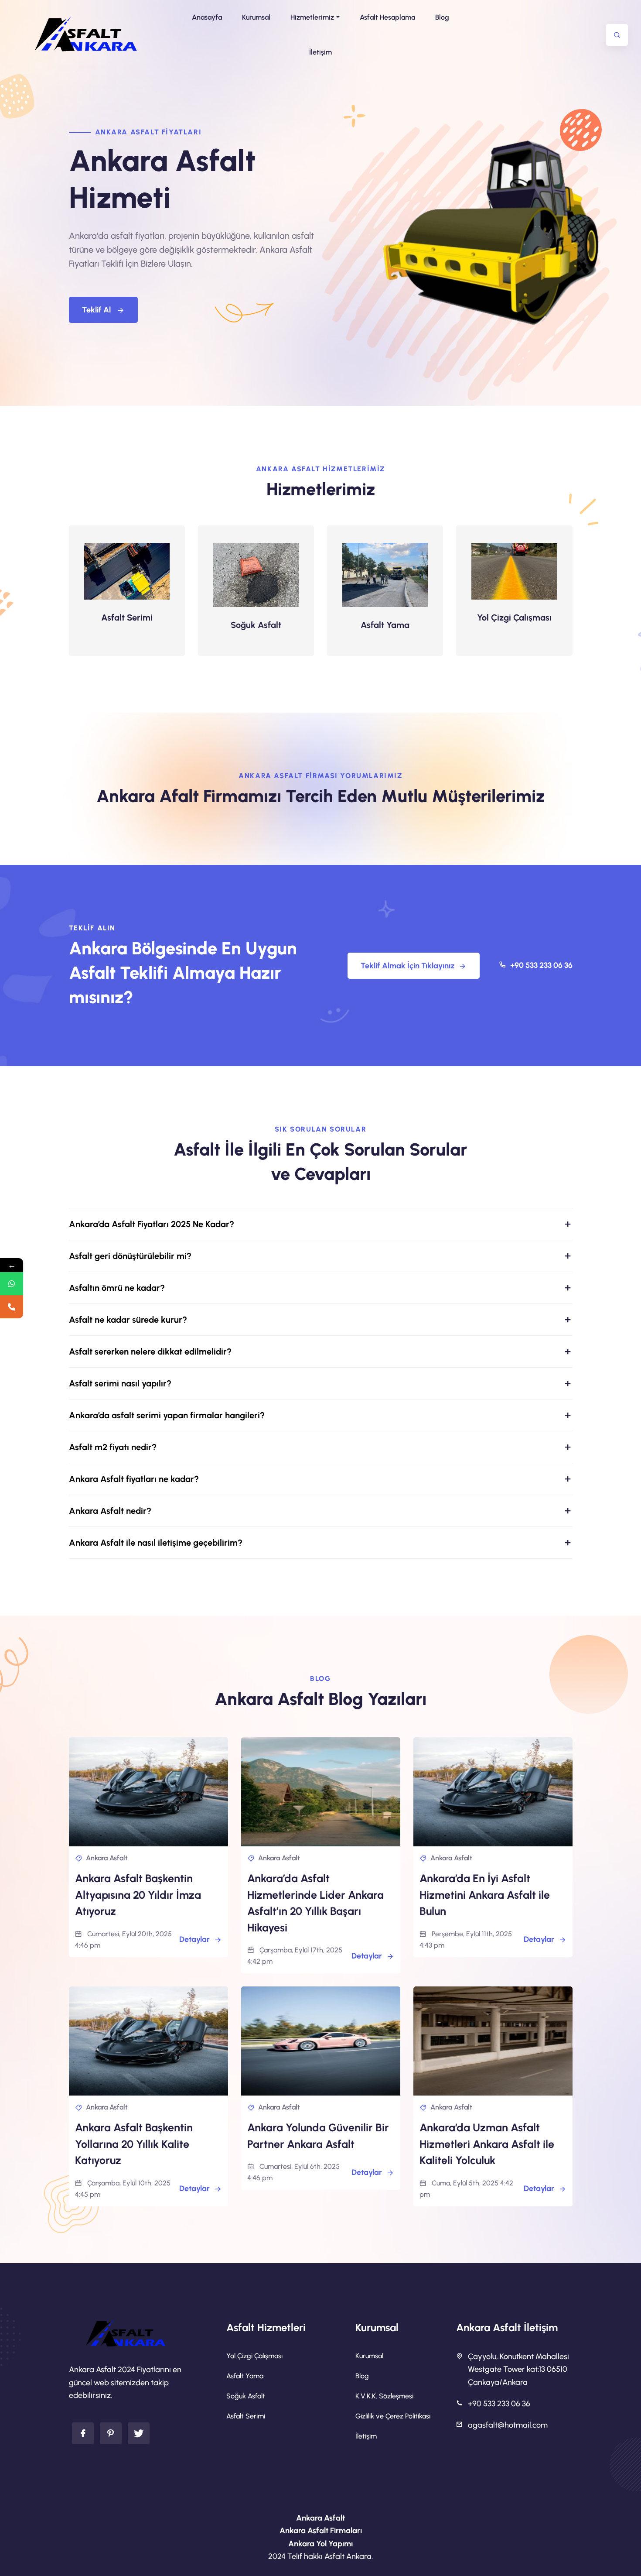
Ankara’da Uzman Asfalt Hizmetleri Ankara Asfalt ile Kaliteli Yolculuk (487, 2144)
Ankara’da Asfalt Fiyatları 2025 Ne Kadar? (152, 1224)
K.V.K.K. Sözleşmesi (384, 2396)
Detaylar (194, 1939)
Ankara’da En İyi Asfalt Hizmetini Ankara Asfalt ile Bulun (485, 1895)
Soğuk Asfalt (256, 625)
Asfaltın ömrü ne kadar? (117, 1288)
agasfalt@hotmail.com (508, 2425)
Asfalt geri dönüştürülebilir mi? (130, 1256)
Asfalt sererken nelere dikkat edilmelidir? (150, 1351)
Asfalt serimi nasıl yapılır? (120, 1383)
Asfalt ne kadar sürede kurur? (128, 1320)
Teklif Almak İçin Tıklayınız (407, 966)
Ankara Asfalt (107, 1858)
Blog (362, 2376)
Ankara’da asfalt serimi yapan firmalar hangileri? (167, 1415)
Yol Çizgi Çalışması (514, 617)
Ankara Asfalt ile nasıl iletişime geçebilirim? (156, 1543)
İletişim (366, 2436)
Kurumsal (369, 2356)
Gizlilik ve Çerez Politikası (393, 2416)
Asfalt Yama (385, 625)
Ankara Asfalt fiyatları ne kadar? (134, 1479)
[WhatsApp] (12, 1284)
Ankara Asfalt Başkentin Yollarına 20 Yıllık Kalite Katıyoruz (134, 2144)
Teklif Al (97, 310)
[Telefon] (12, 1307)
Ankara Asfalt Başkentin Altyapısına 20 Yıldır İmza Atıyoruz (138, 1895)
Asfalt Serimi (127, 617)
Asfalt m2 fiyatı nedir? (113, 1447)
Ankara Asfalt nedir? (110, 1511)
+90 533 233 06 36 (540, 965)
